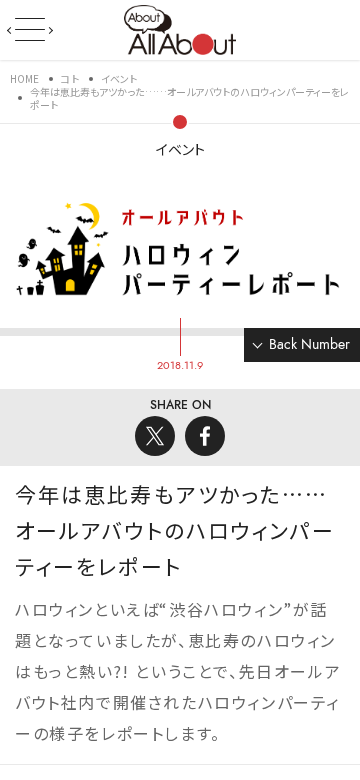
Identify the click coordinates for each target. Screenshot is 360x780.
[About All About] (179, 28)
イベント (180, 149)
